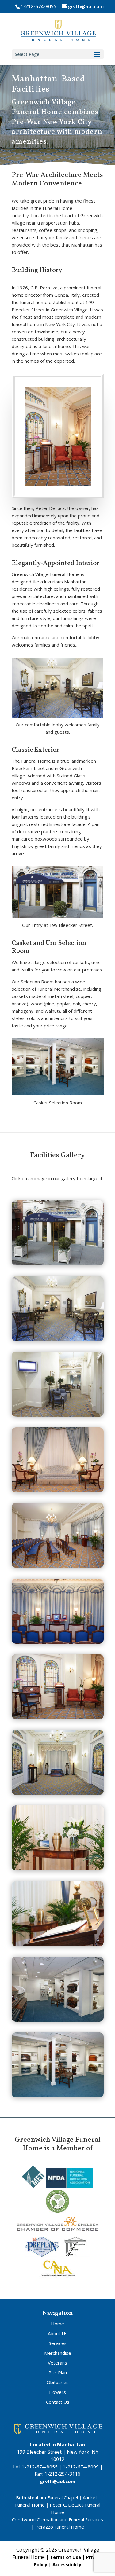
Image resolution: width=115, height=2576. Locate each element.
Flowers (57, 2392)
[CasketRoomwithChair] (58, 2096)
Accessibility (67, 2564)
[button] (97, 55)
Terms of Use (65, 2557)
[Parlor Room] (58, 1869)
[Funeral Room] (58, 1566)
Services (58, 2343)
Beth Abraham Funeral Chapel (47, 2497)
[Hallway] (58, 1415)
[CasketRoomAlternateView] (58, 2020)
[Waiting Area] (58, 1491)
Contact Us (58, 2402)
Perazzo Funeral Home (60, 2527)
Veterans (57, 2363)
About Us (58, 2333)
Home (57, 2324)
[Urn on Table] (58, 1793)
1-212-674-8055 (38, 6)
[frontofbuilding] (58, 1264)
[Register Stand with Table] (58, 1944)
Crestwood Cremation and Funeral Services (57, 2519)
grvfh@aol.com (57, 2481)
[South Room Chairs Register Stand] (58, 1717)
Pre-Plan (58, 2372)
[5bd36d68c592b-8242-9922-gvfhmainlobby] (58, 1339)
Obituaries (58, 2382)
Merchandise (58, 2353)
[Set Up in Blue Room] (58, 1642)
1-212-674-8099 (81, 2467)
